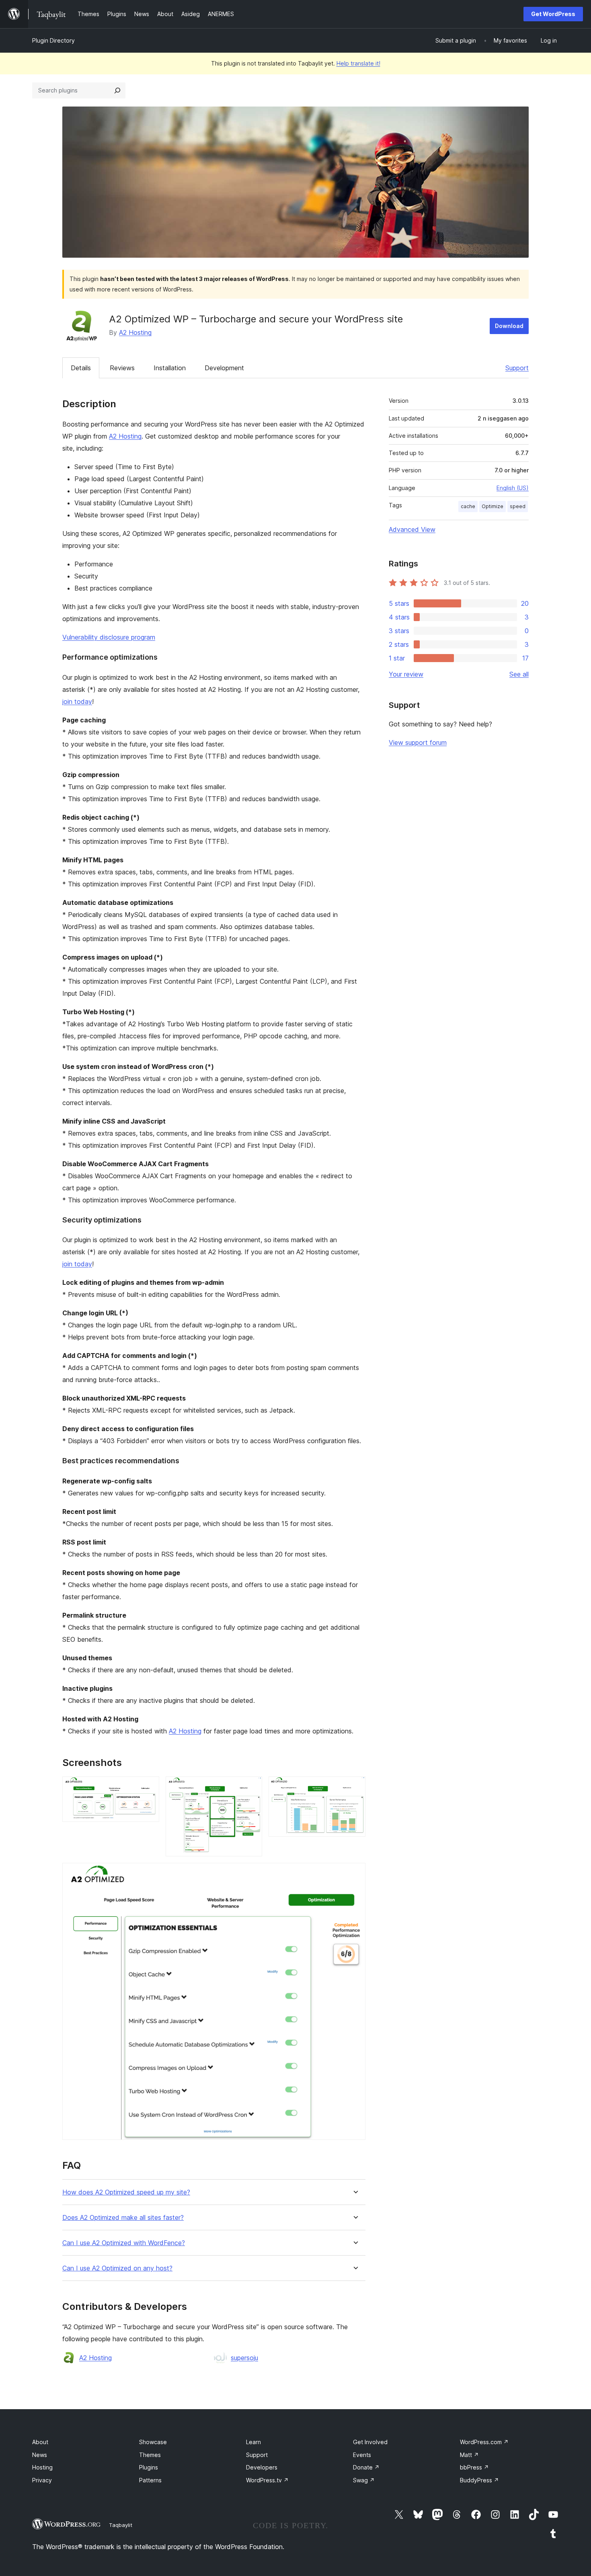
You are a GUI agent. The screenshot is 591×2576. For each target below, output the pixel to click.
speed (518, 506)
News (40, 2455)
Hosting (42, 2467)
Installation (170, 368)
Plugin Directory (53, 40)
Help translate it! (358, 63)
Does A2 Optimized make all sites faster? (123, 2218)
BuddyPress (479, 2480)
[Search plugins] (117, 90)
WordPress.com (484, 2442)
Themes (150, 2455)
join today (77, 701)
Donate (366, 2467)
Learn (253, 2442)
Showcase (153, 2442)
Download (509, 326)
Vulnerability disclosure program (109, 637)
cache (468, 506)
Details (81, 368)
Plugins (149, 2467)
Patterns (150, 2480)
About (40, 2442)
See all (519, 674)
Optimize (492, 506)
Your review (406, 674)
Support (517, 368)
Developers (262, 2467)
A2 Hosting (135, 332)
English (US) (513, 488)
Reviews (122, 368)
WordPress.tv (267, 2480)
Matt (469, 2455)
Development (224, 368)
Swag (364, 2480)
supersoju (244, 2358)
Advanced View (412, 529)
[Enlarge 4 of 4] (355, 1874)
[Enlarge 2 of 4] (251, 1787)
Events (362, 2455)
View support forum (418, 742)
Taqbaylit (121, 2525)
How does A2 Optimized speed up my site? (126, 2192)
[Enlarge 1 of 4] (148, 1787)
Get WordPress (553, 14)
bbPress (474, 2467)
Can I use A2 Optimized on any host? (117, 2268)
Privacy (42, 2480)
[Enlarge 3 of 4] (355, 1787)
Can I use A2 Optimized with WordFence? (124, 2243)
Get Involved (370, 2442)
